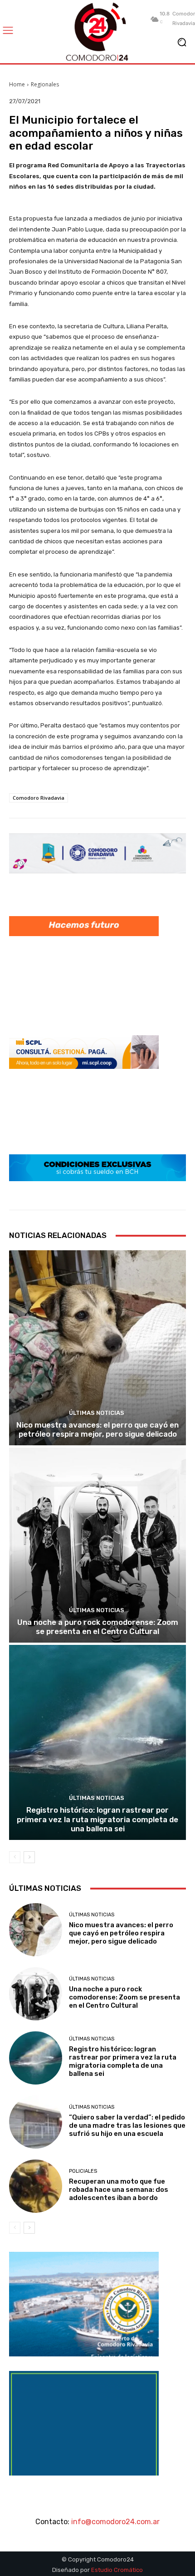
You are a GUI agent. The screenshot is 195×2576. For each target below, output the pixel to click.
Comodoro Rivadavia (39, 798)
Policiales (83, 2171)
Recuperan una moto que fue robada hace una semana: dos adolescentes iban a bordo (119, 2190)
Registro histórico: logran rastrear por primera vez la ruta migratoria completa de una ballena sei (97, 1819)
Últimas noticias (97, 1413)
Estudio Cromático (117, 2570)
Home (17, 84)
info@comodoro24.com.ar (115, 2522)
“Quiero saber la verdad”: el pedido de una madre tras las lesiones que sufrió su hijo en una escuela (127, 2125)
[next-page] (29, 1857)
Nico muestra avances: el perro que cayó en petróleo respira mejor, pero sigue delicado (97, 1429)
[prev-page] (15, 1857)
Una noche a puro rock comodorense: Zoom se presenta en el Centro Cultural (98, 1627)
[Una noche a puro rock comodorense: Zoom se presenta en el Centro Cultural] (97, 1545)
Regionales (45, 84)
